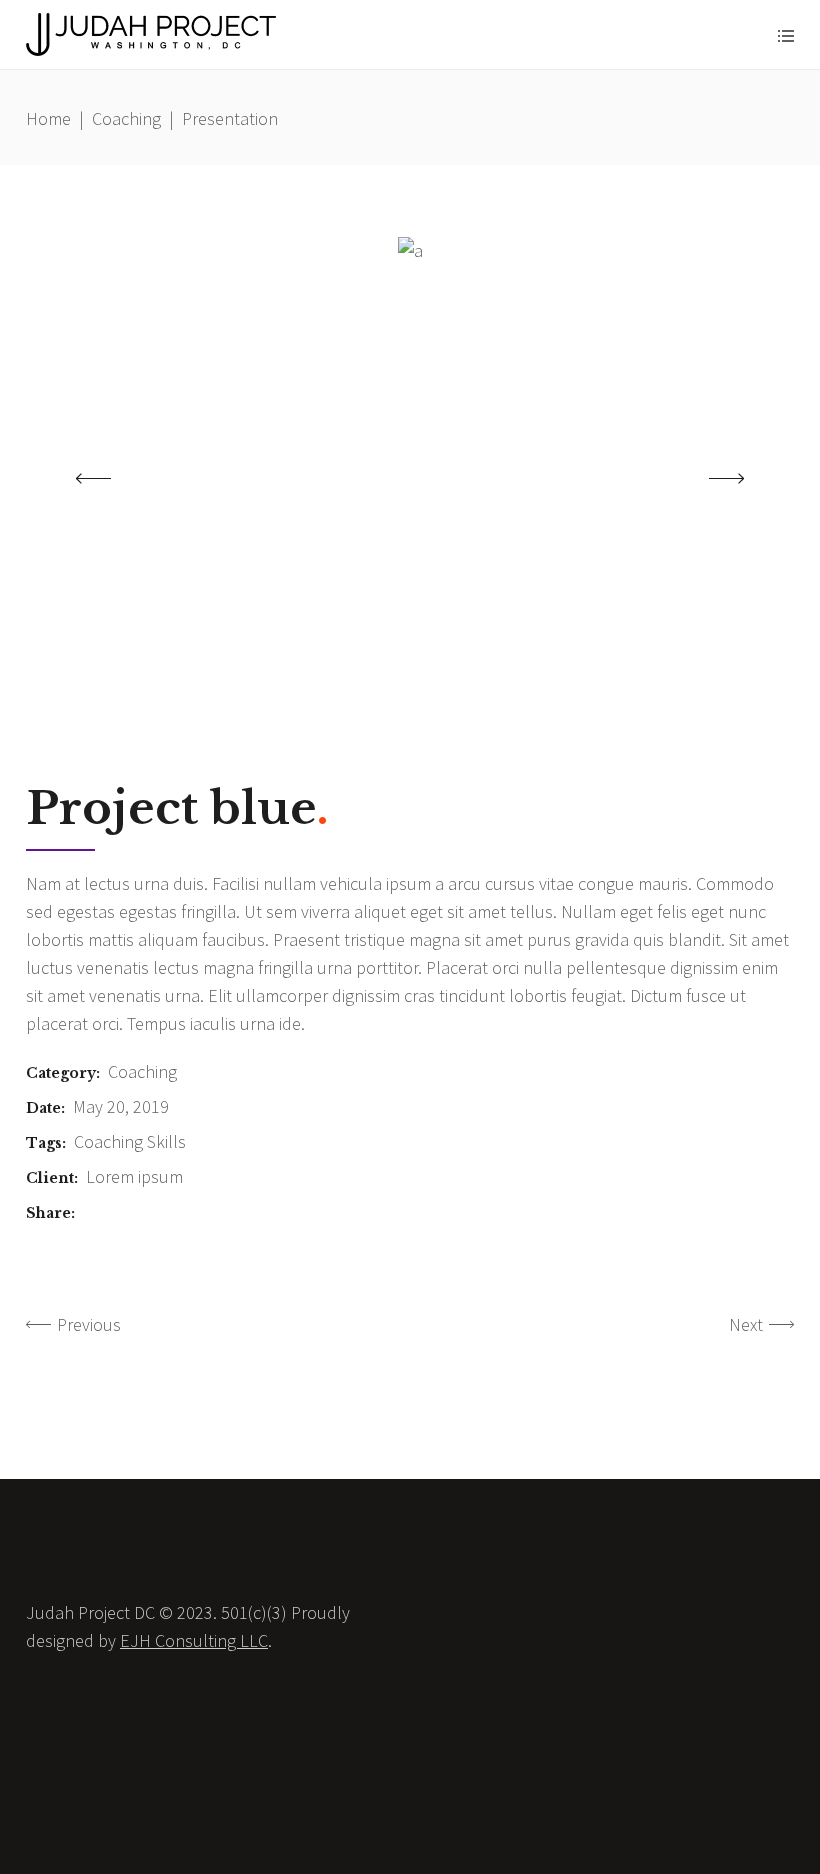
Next (746, 1324)
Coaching (126, 118)
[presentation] (93, 477)
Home (48, 118)
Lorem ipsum (134, 1176)
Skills (166, 1141)
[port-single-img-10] (410, 251)
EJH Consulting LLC (194, 1640)
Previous (89, 1324)
